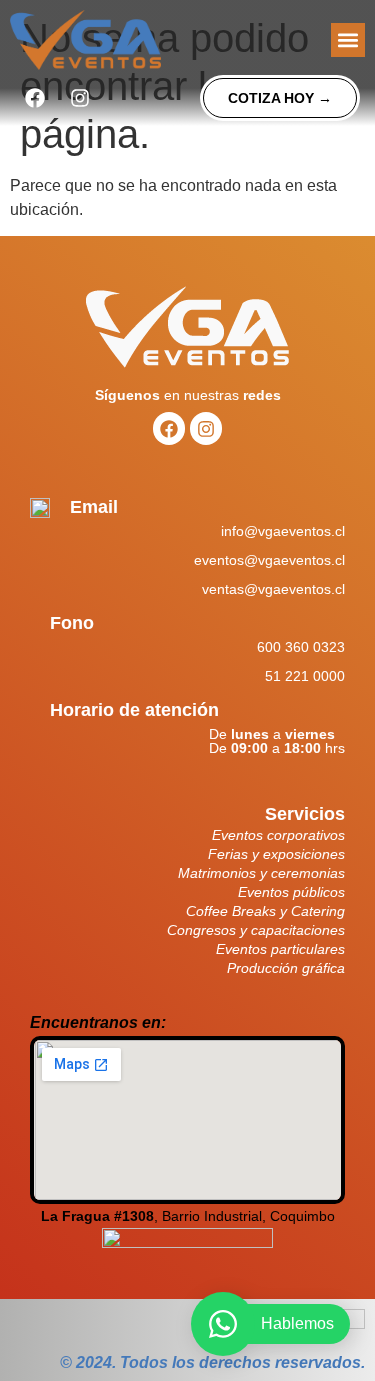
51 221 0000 (305, 676)
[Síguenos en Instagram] (80, 98)
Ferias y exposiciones (276, 854)
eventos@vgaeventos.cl (269, 560)
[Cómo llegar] (187, 1248)
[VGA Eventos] (85, 40)
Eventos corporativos (278, 835)
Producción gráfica (286, 968)
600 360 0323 (301, 647)
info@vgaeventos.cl (283, 531)
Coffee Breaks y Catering (265, 911)
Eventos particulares (280, 949)
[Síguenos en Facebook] (35, 98)
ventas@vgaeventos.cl (273, 589)
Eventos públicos (291, 892)
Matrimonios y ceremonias (261, 873)
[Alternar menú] (348, 40)
